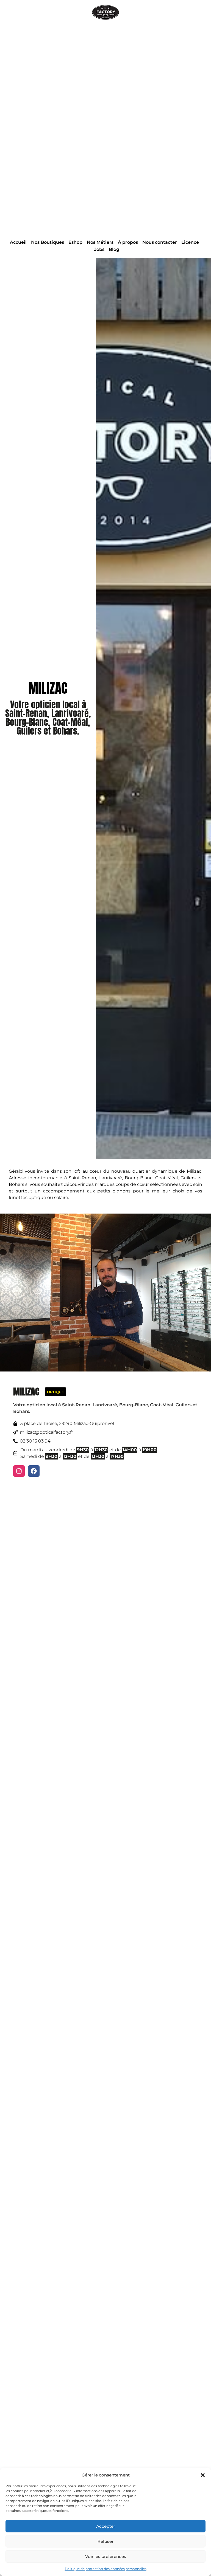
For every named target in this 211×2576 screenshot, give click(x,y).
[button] (203, 2475)
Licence (190, 242)
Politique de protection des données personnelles (106, 2569)
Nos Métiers (100, 242)
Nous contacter (160, 242)
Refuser (105, 2541)
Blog (114, 249)
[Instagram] (19, 1471)
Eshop (75, 242)
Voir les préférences (106, 2556)
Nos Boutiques (48, 242)
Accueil (18, 242)
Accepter (106, 2526)
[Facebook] (34, 1471)
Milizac (26, 1392)
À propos (128, 242)
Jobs (99, 249)
